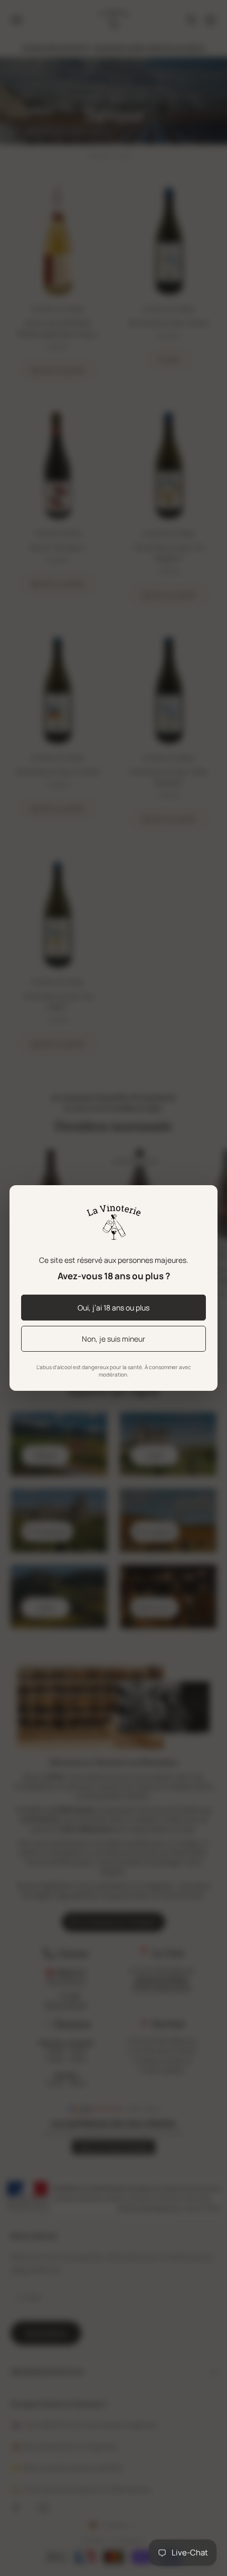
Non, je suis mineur (113, 1339)
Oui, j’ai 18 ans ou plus (113, 1308)
